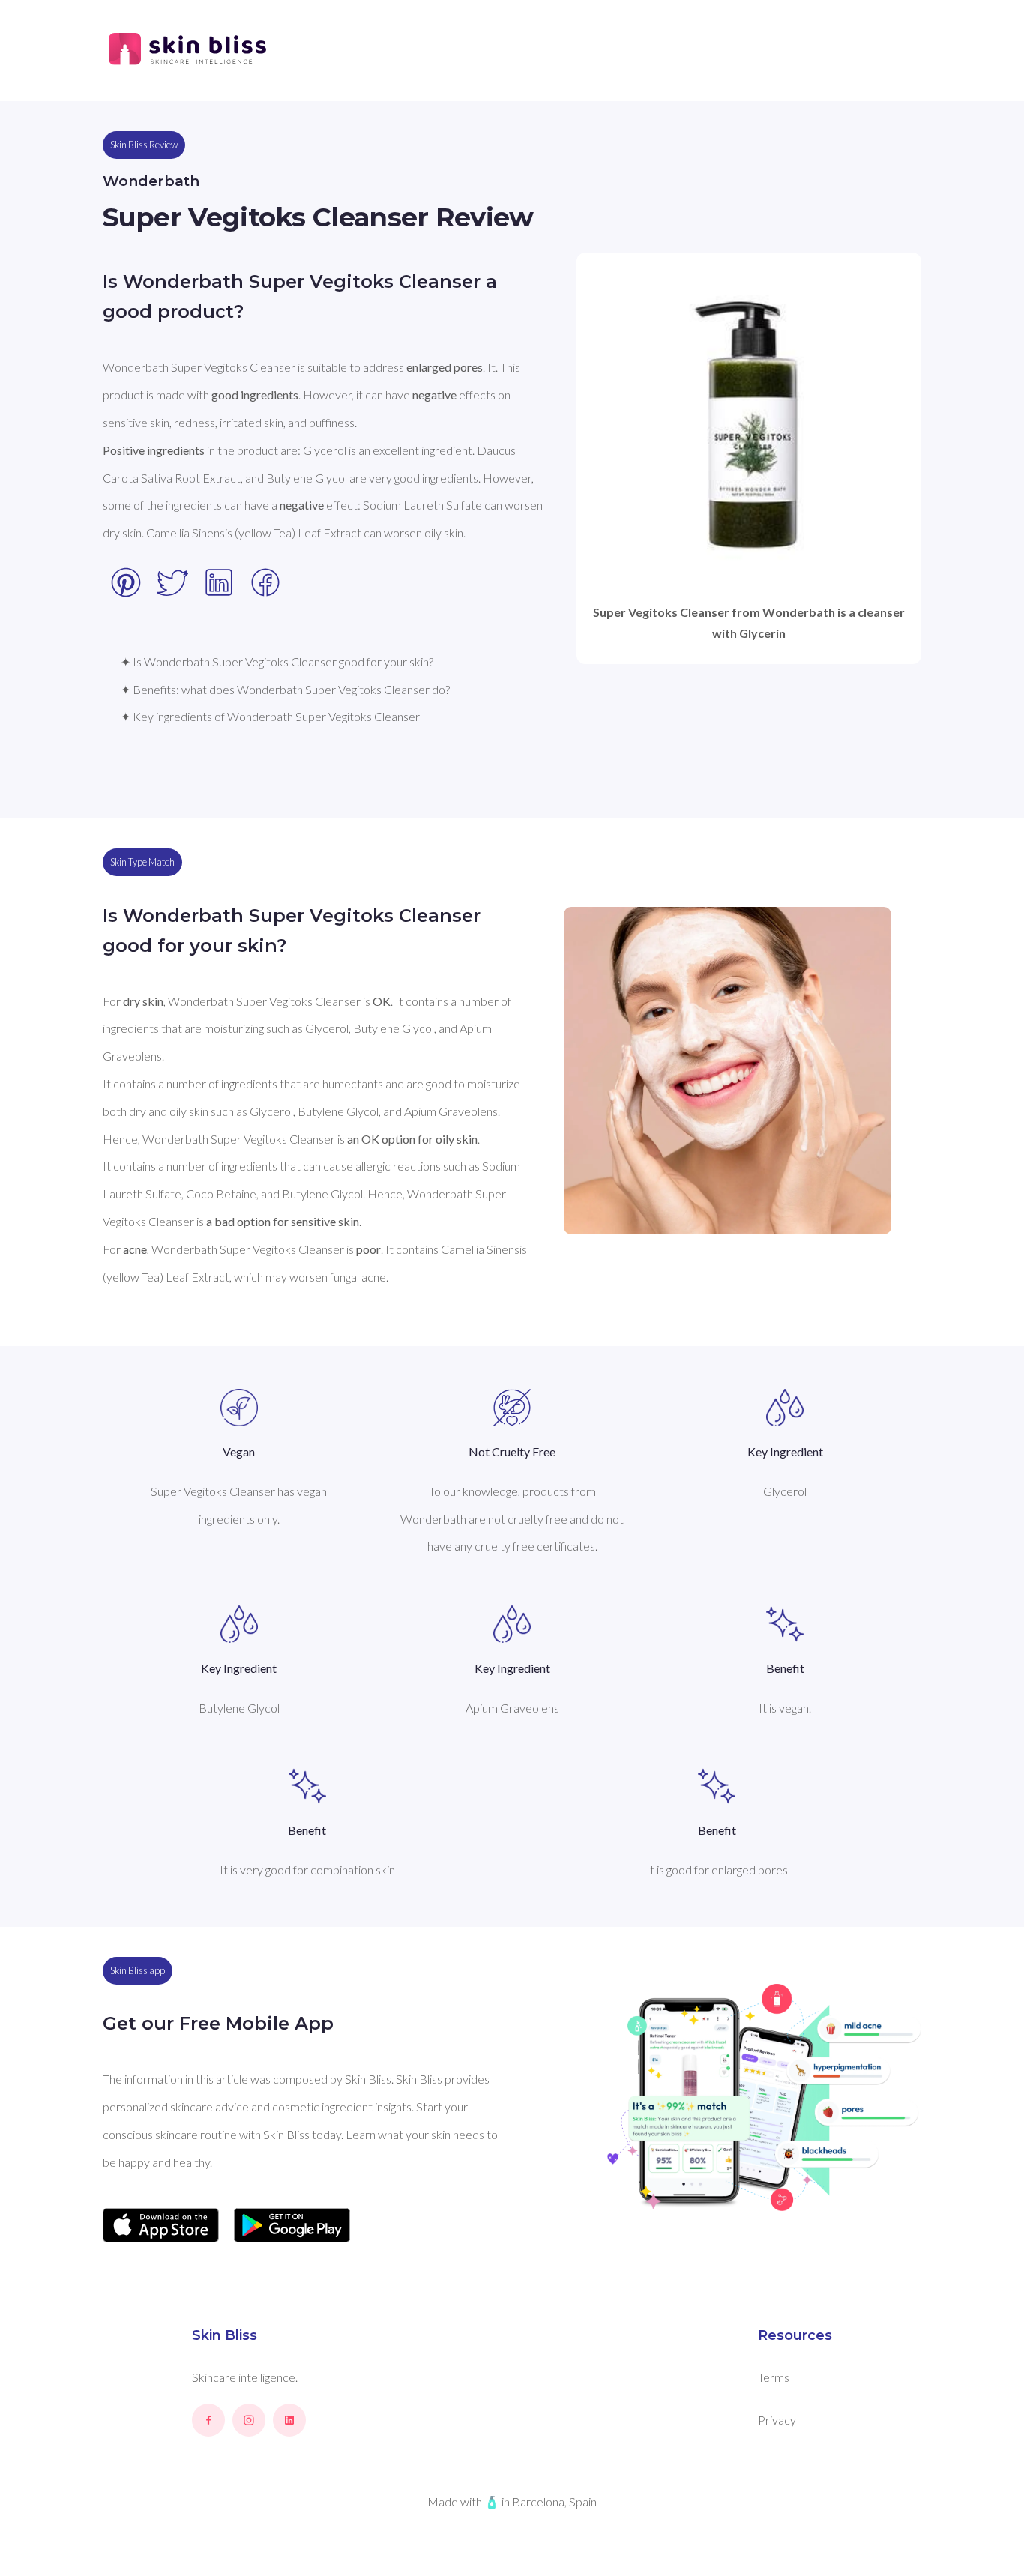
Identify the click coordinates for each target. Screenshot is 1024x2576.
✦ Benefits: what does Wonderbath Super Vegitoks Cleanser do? (285, 689)
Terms (774, 2377)
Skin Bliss (225, 2335)
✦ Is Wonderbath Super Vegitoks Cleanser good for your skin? (277, 661)
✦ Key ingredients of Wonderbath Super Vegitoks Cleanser (270, 716)
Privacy (777, 2420)
